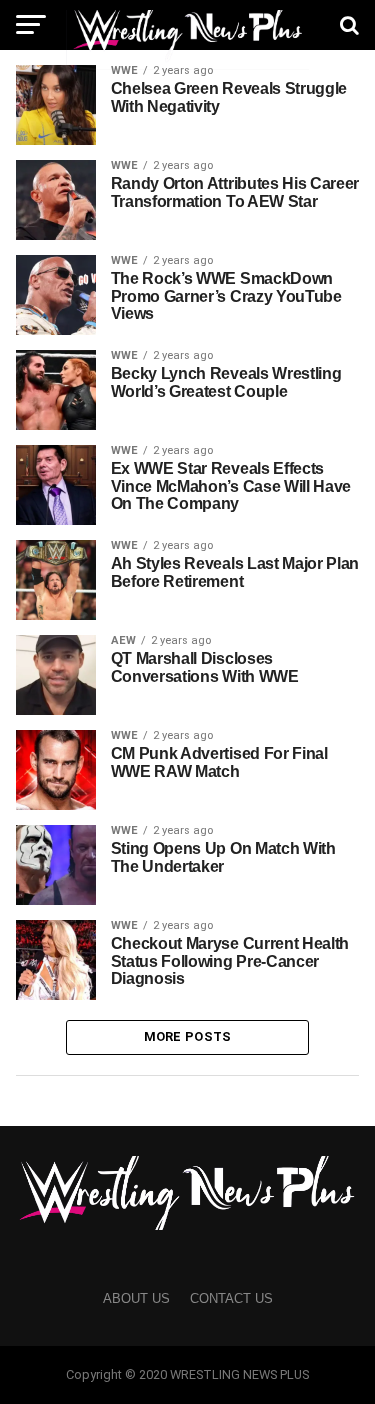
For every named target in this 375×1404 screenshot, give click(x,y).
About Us (136, 1298)
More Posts (188, 1036)
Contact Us (231, 1298)
